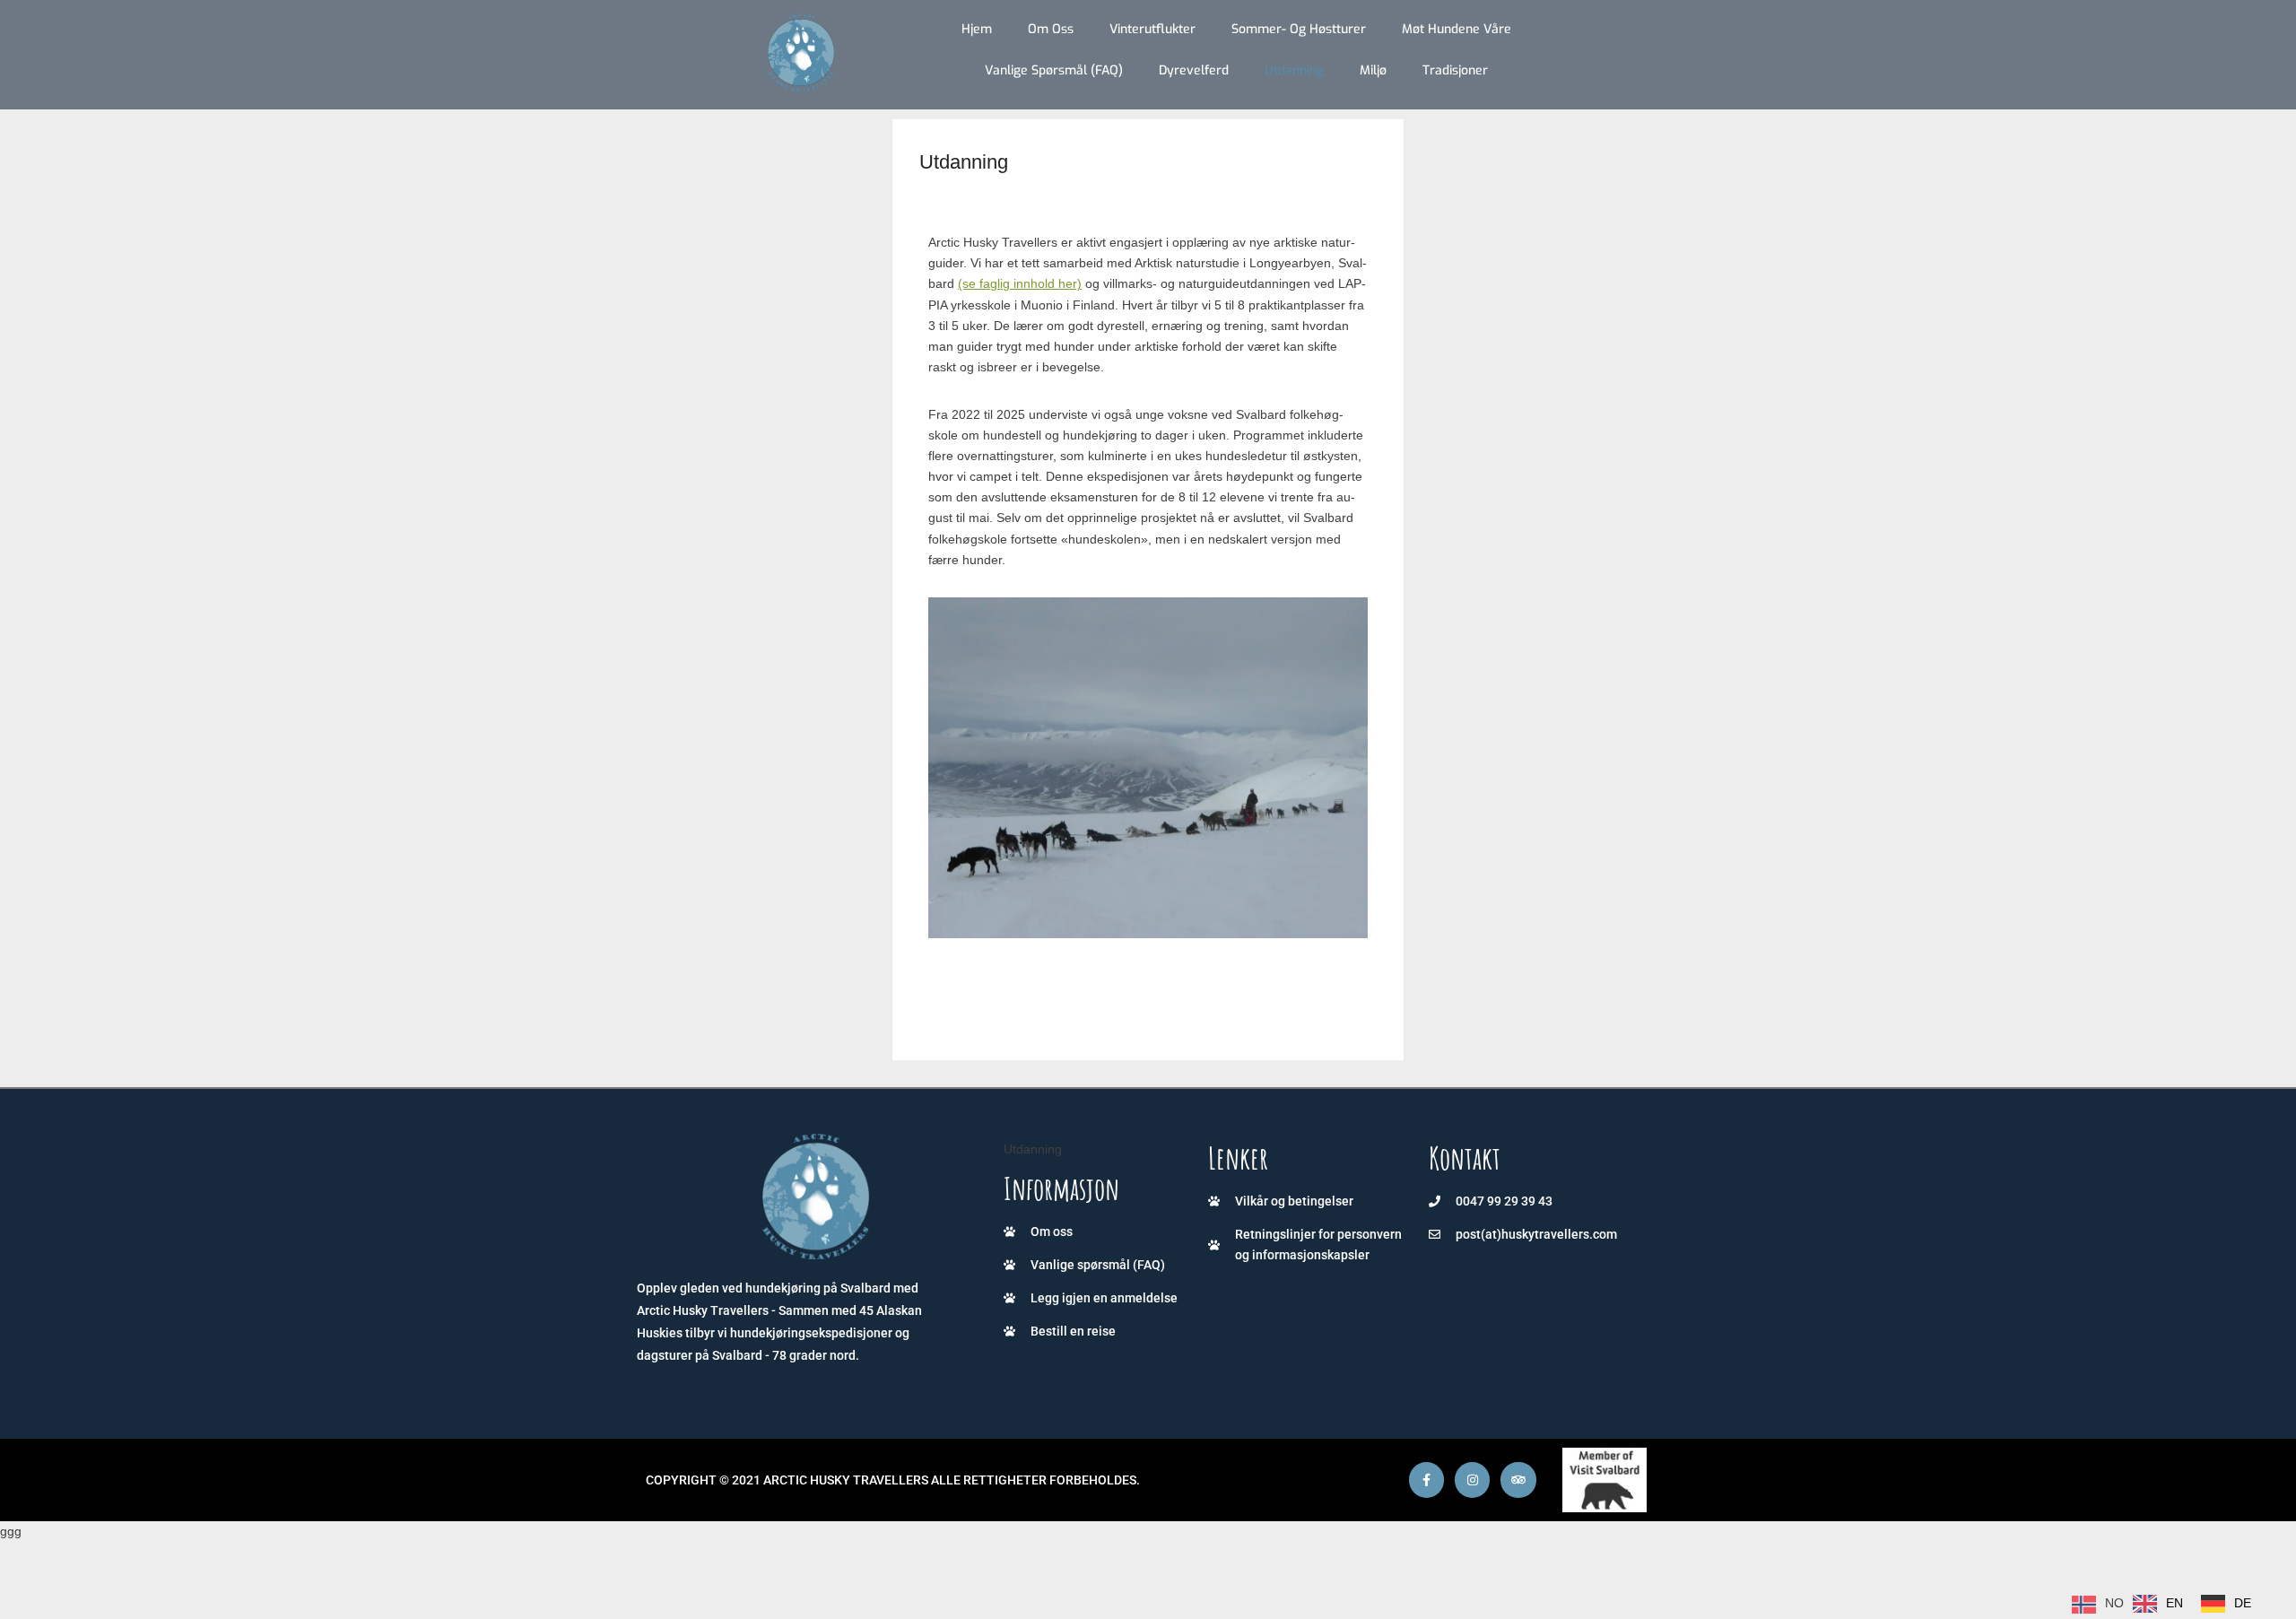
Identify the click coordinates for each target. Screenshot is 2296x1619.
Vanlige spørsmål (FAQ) (1054, 70)
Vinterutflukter (1152, 29)
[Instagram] (1472, 1480)
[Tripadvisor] (1518, 1480)
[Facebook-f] (1426, 1480)
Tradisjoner (1455, 70)
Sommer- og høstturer (1299, 29)
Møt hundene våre (1457, 29)
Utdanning (1294, 70)
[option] (2158, 1604)
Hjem (977, 29)
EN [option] (2174, 1603)
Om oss (1051, 29)
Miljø (1373, 70)
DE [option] (2243, 1603)
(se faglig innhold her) (1020, 283)
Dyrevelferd (1194, 70)
